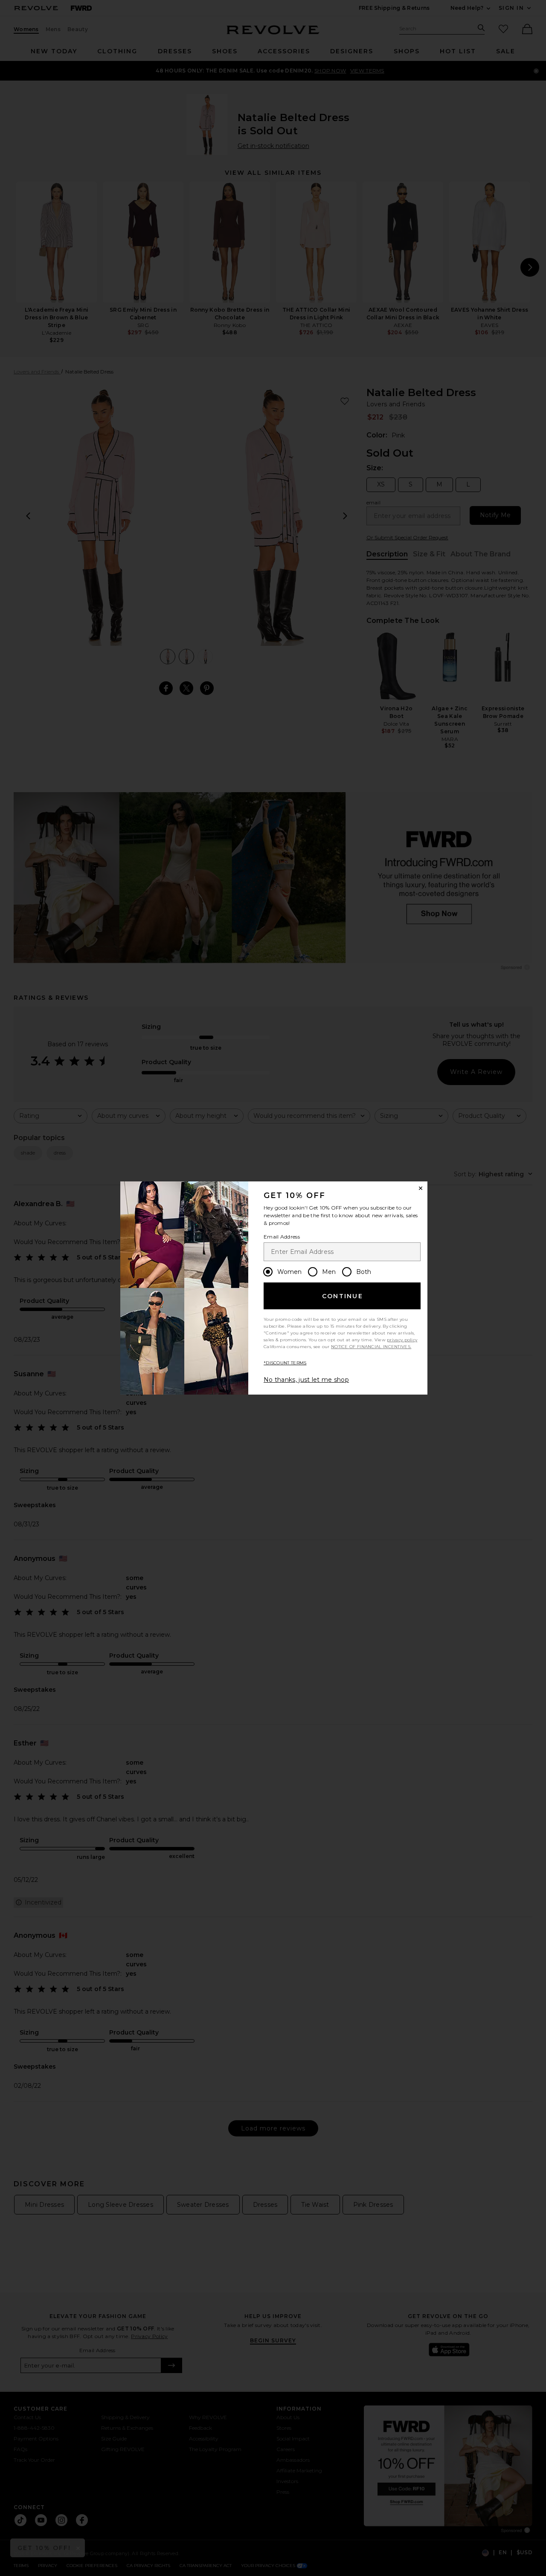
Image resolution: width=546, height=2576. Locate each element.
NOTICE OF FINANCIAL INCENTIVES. (371, 1347)
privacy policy (402, 1340)
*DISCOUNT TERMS (285, 1363)
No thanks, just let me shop (306, 1380)
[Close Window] (421, 1188)
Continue (343, 1296)
